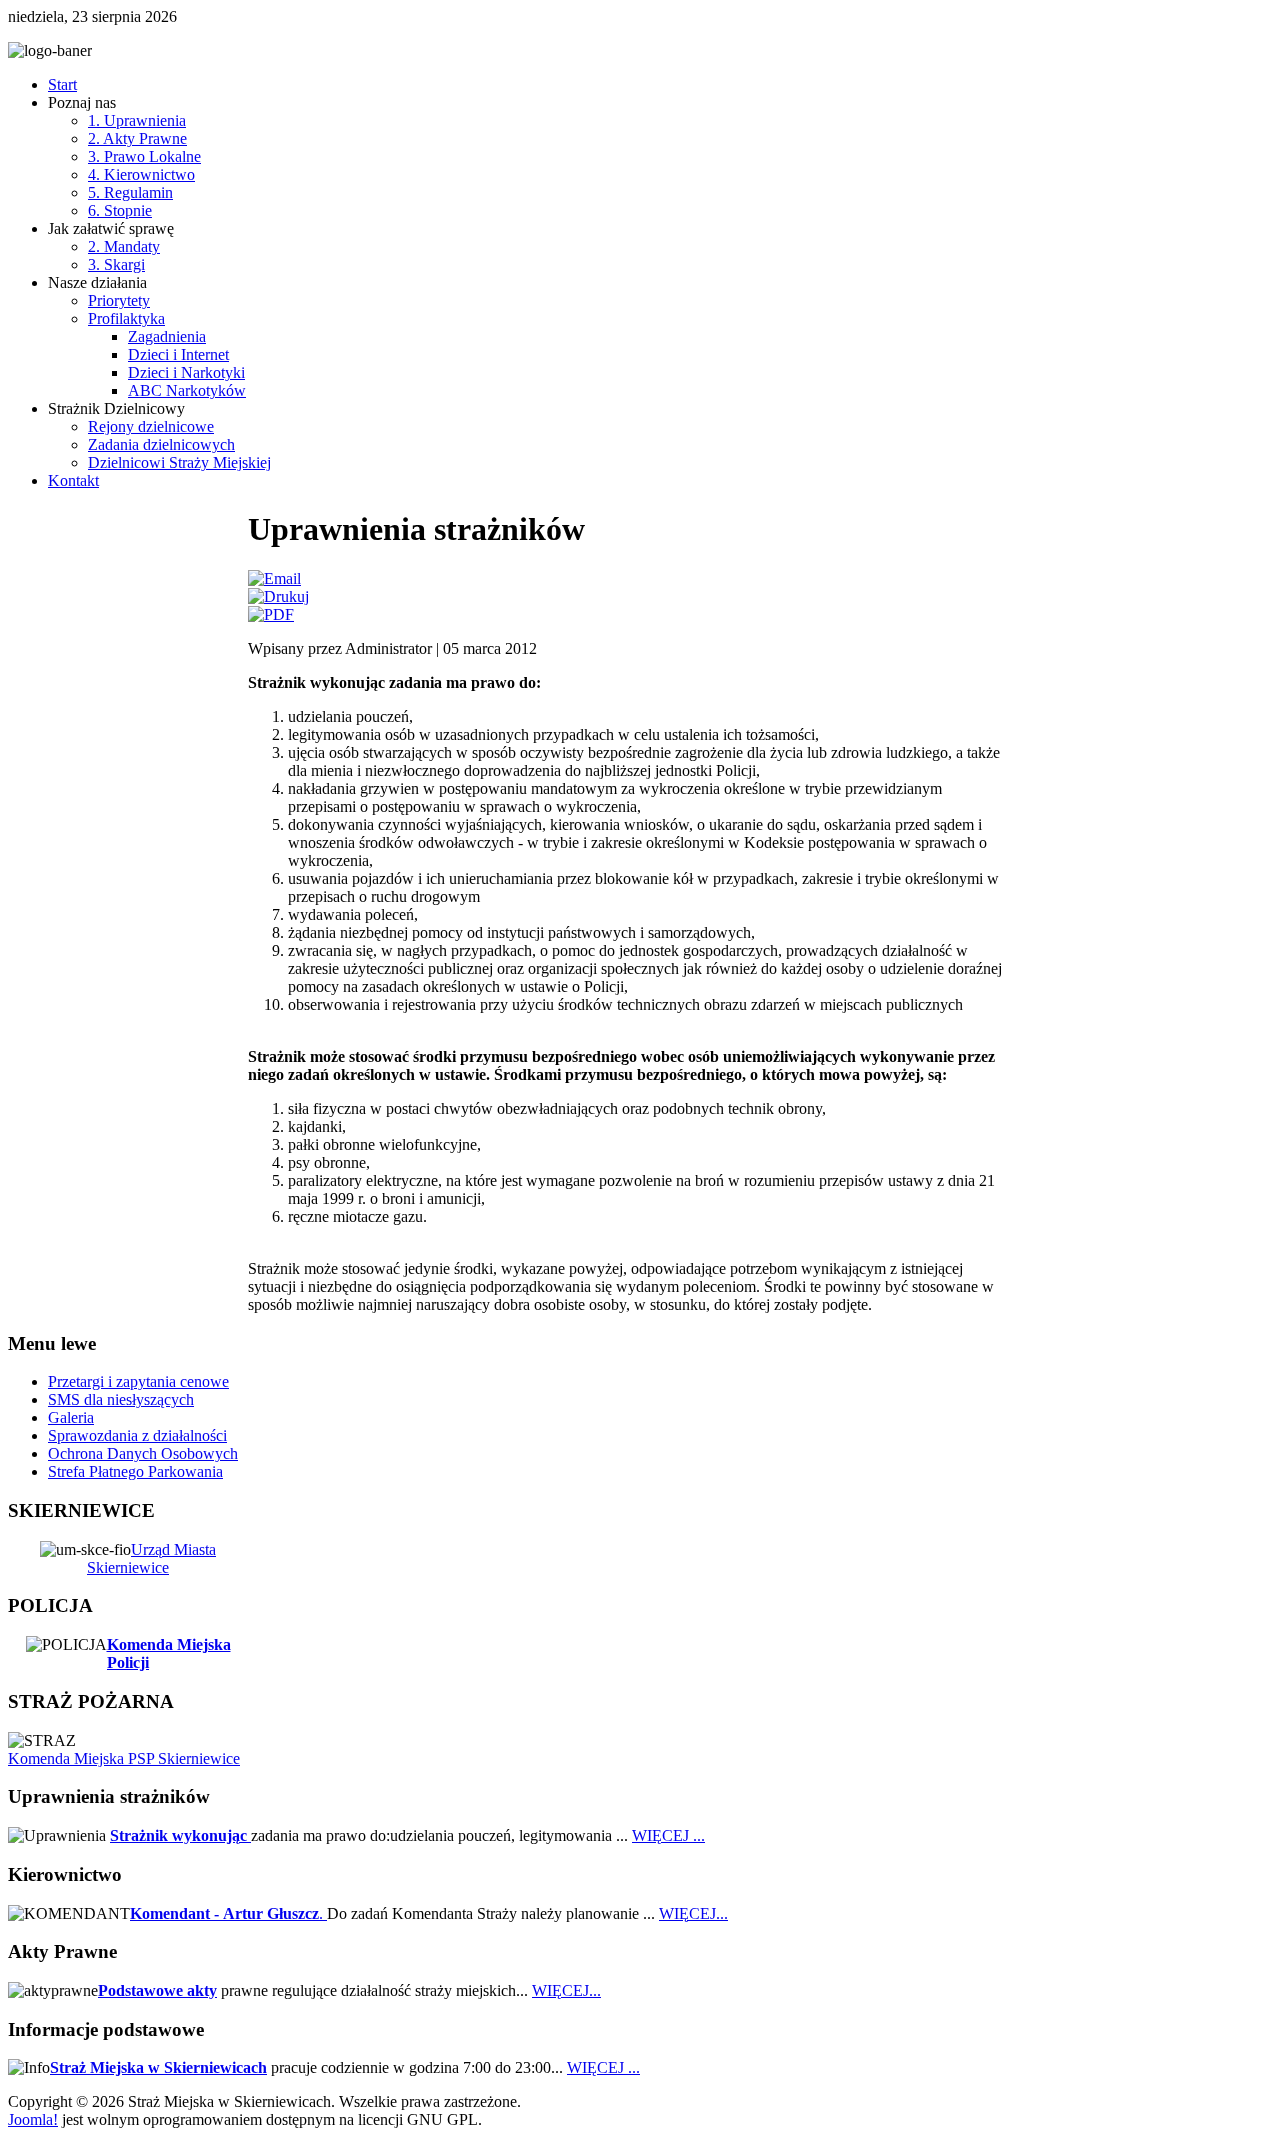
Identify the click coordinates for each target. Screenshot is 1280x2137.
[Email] (274, 578)
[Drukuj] (278, 596)
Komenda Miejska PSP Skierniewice (124, 1758)
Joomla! (33, 2119)
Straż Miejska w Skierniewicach (158, 2067)
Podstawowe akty (157, 1990)
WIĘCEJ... (693, 1913)
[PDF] (271, 614)
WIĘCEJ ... (668, 1835)
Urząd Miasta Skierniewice (151, 1558)
